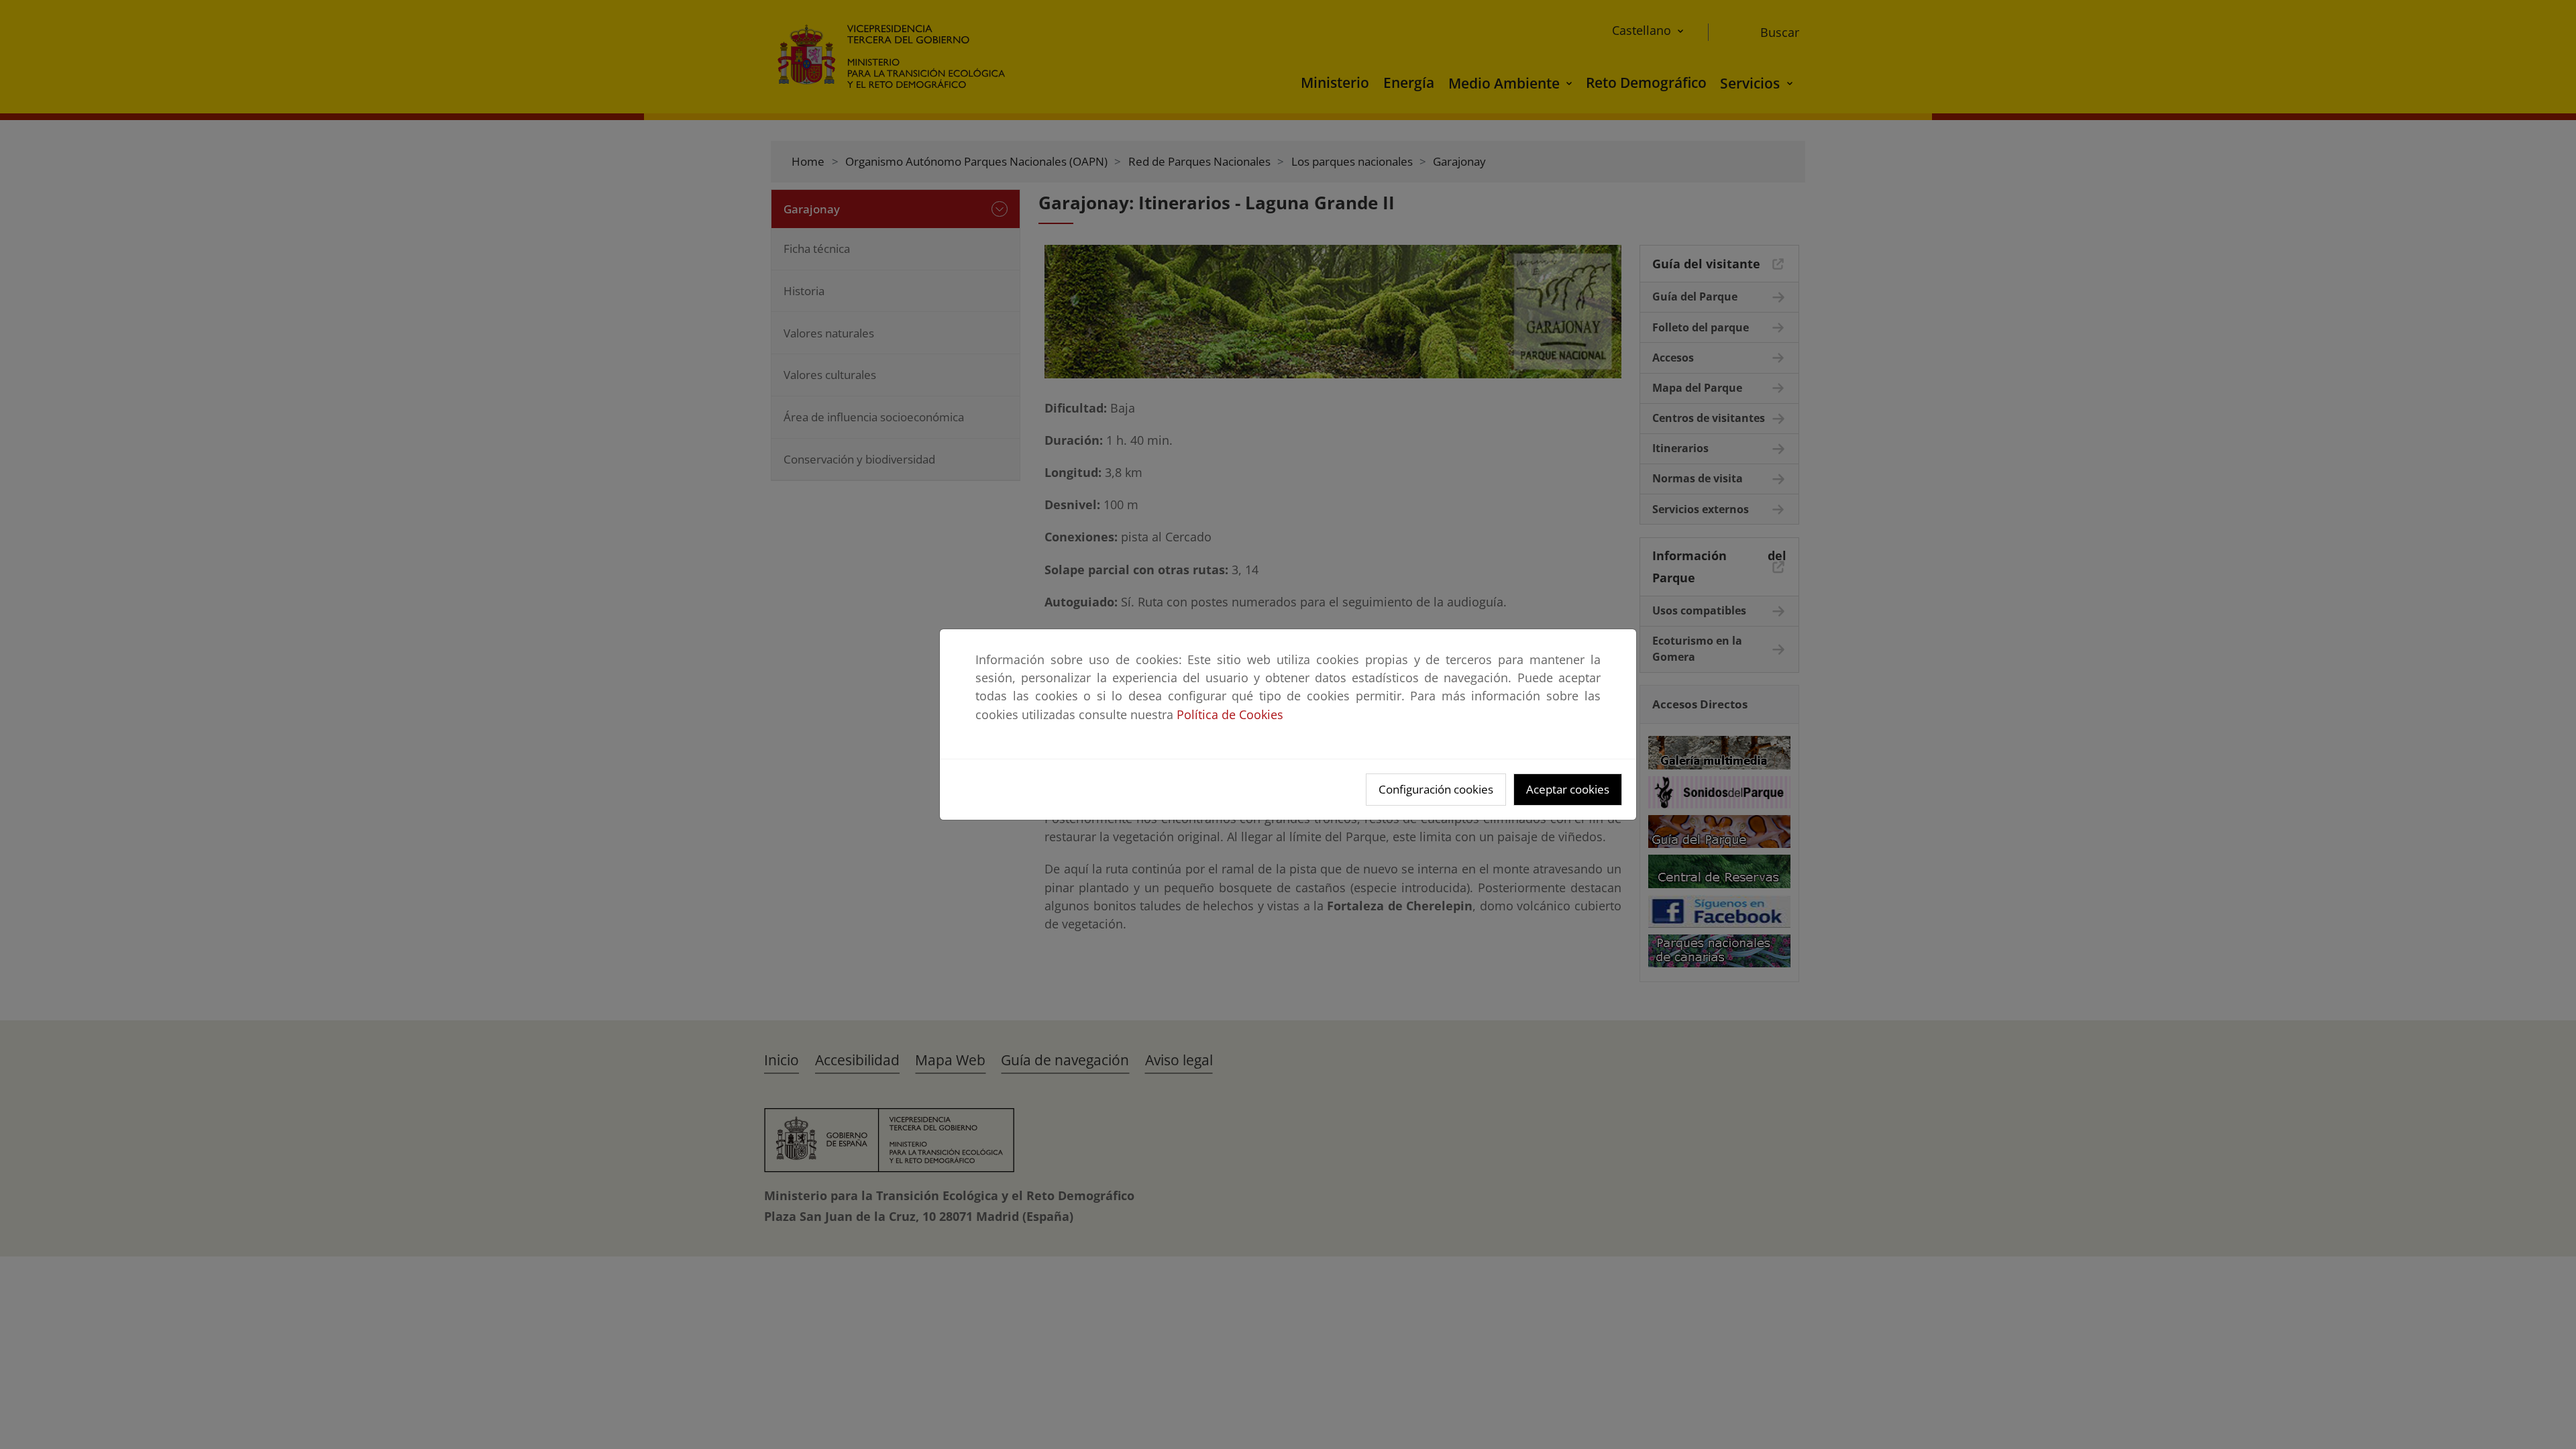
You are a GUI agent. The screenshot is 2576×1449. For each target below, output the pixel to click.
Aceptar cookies (1568, 789)
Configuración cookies (1436, 789)
